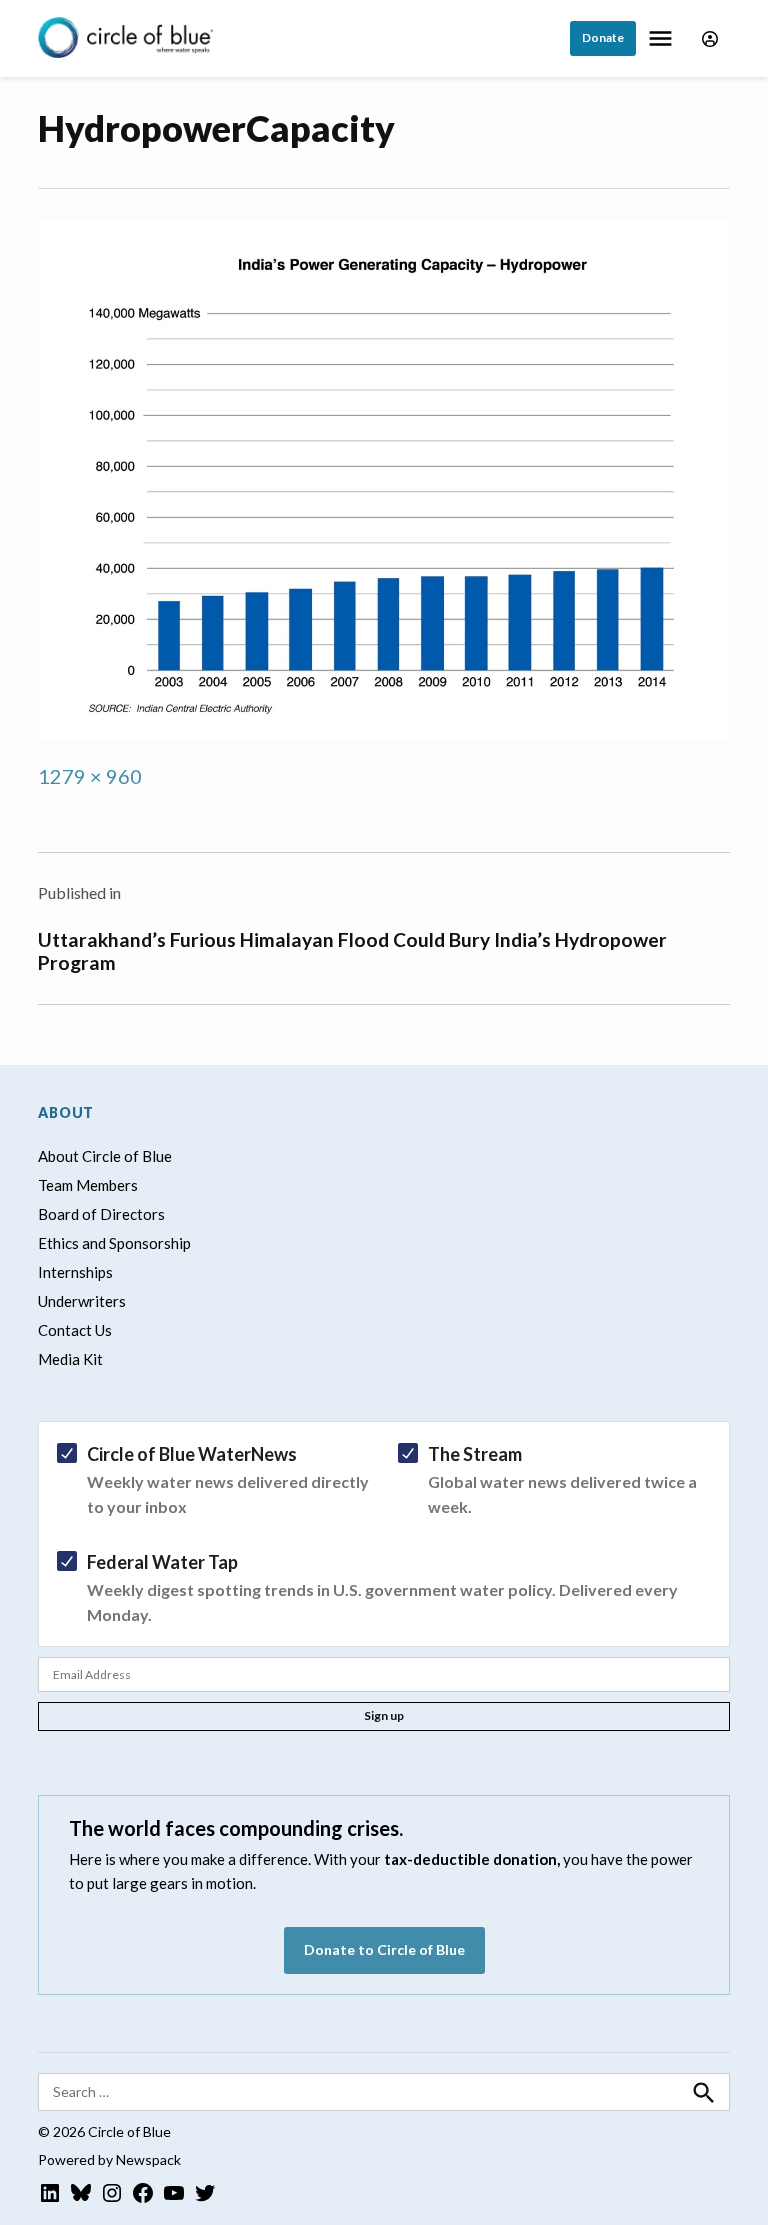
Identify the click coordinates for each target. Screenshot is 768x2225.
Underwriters (82, 1301)
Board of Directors (101, 1214)
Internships (75, 1272)
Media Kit (70, 1359)
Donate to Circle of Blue (384, 1949)
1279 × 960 (90, 776)
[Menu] (663, 38)
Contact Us (75, 1330)
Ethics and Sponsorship (114, 1243)
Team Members (88, 1185)
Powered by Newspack (109, 2159)
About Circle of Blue (105, 1156)
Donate (603, 37)
